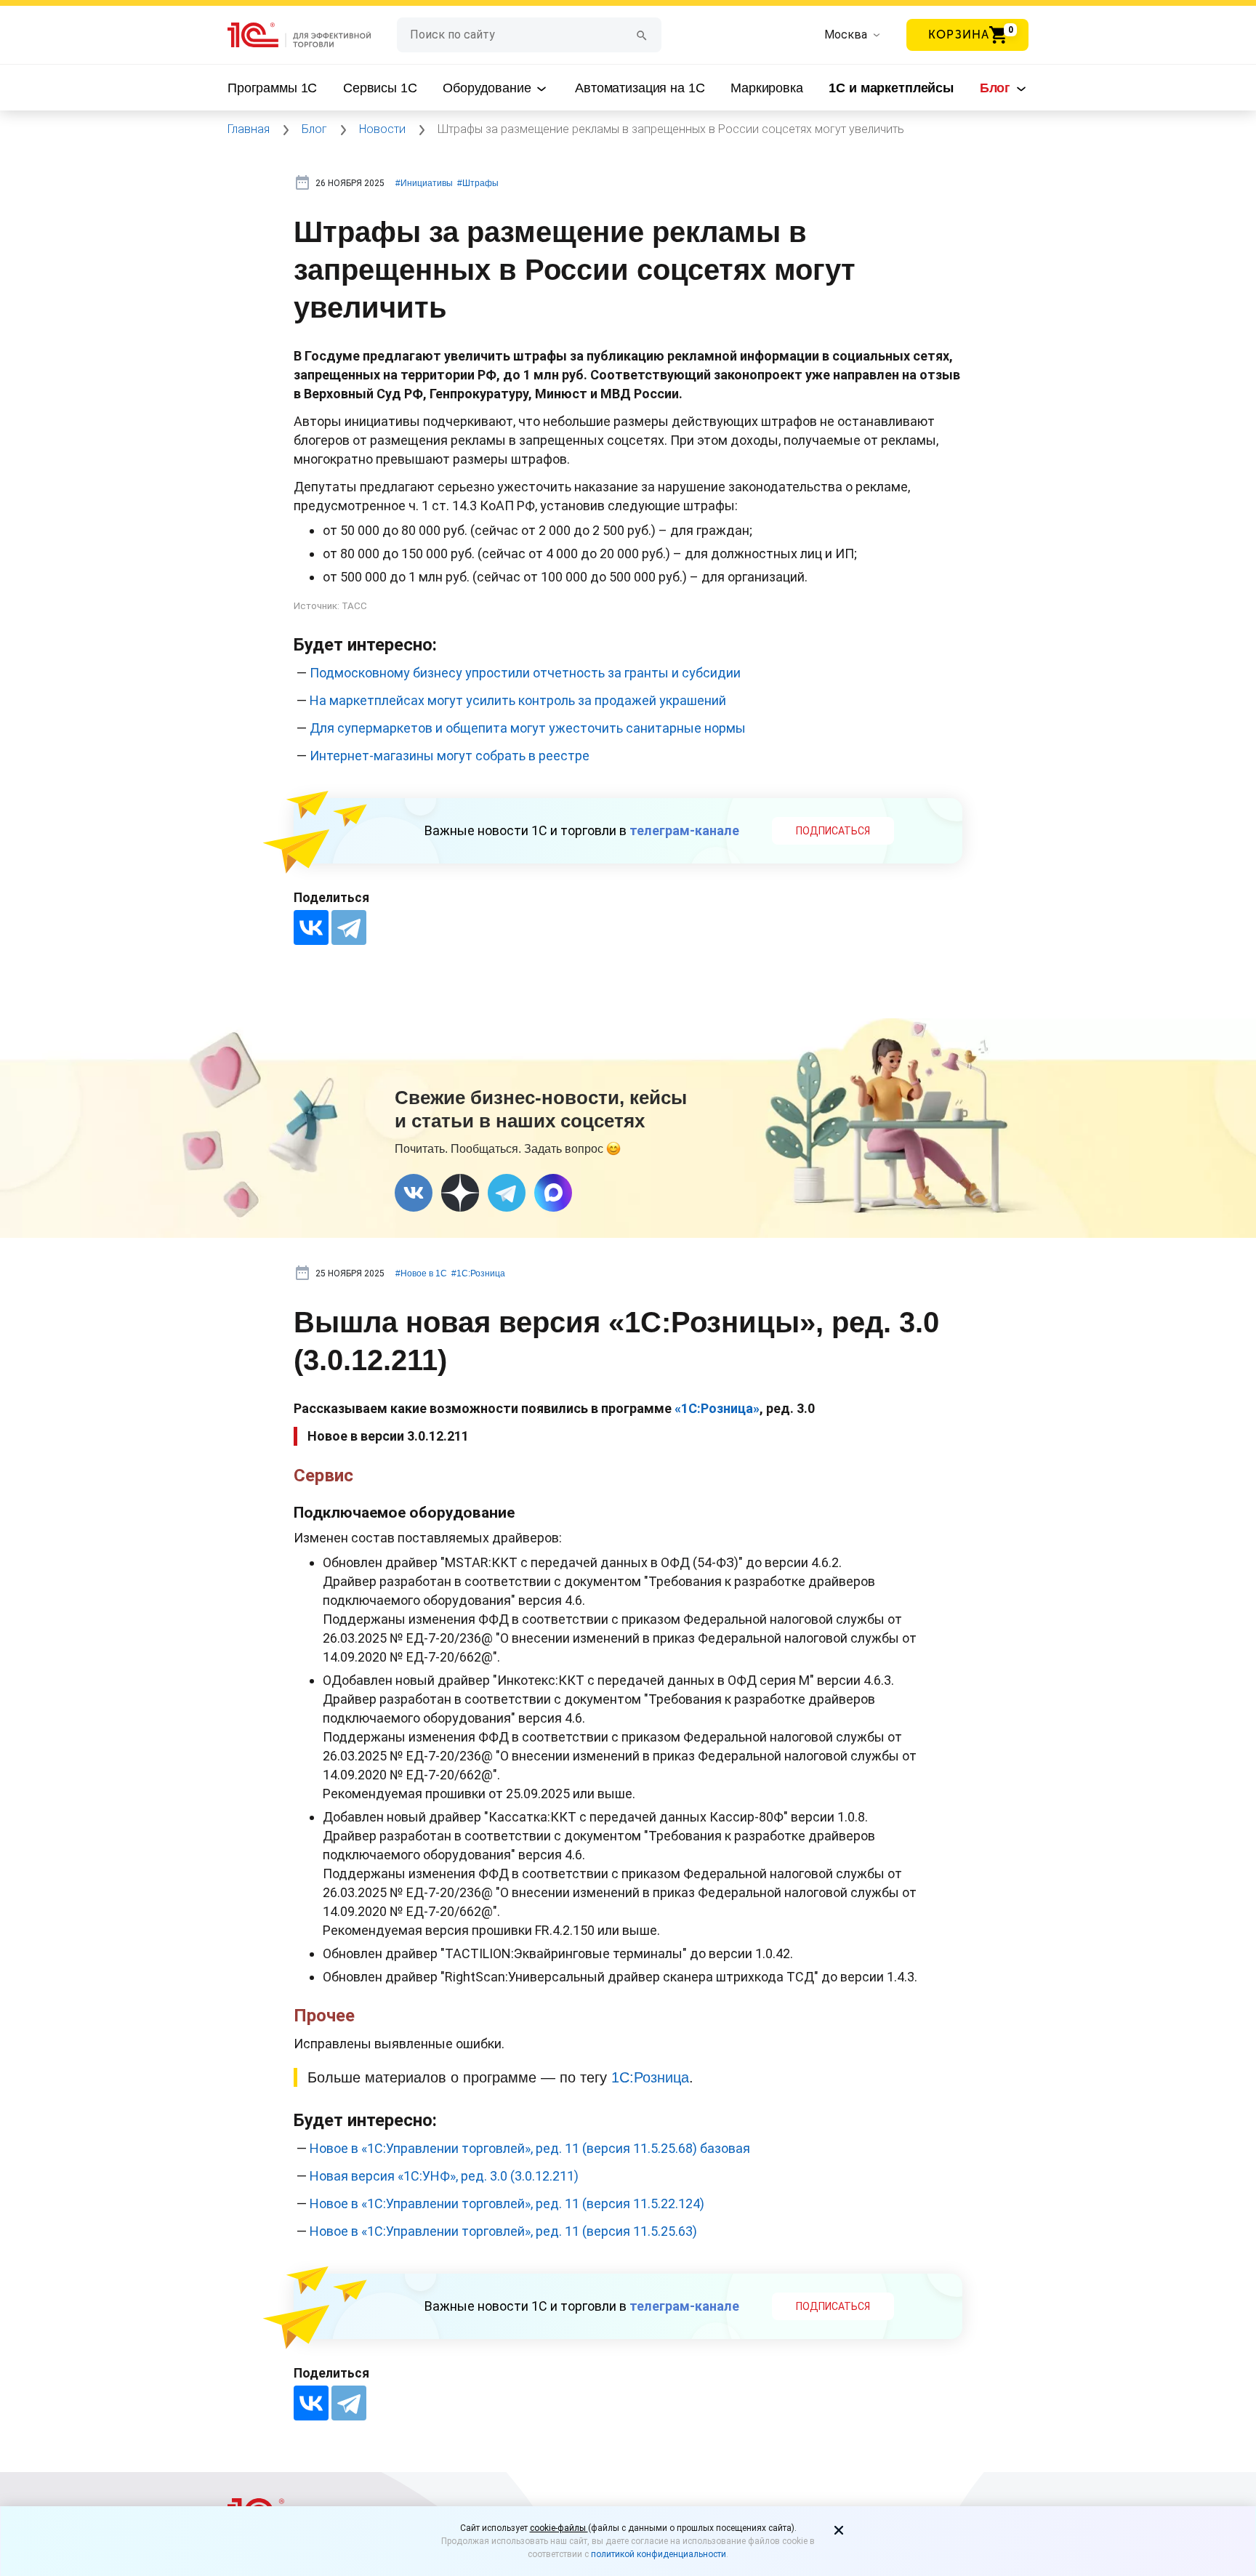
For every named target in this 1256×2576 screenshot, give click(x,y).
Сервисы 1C (380, 88)
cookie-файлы (559, 2528)
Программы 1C (272, 88)
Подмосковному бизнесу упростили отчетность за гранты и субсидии (525, 673)
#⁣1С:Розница (478, 1273)
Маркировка (767, 88)
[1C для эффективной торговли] (312, 35)
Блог (997, 88)
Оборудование (488, 88)
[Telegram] (349, 927)
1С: (623, 2077)
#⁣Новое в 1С (421, 1273)
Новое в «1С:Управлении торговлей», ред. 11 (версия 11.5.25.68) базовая (530, 2148)
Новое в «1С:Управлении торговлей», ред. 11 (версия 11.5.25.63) (503, 2231)
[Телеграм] (507, 1193)
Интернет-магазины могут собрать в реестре (450, 756)
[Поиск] (642, 35)
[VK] (414, 1193)
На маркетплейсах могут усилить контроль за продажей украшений (518, 700)
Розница (661, 2077)
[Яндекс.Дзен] (460, 1193)
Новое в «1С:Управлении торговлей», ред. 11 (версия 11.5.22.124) (507, 2203)
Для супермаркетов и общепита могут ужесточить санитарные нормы (528, 728)
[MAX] (553, 1193)
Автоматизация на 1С (640, 88)
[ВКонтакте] (311, 927)
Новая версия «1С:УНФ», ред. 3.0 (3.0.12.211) (444, 2176)
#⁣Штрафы (478, 183)
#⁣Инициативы (424, 183)
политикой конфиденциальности (659, 2554)
